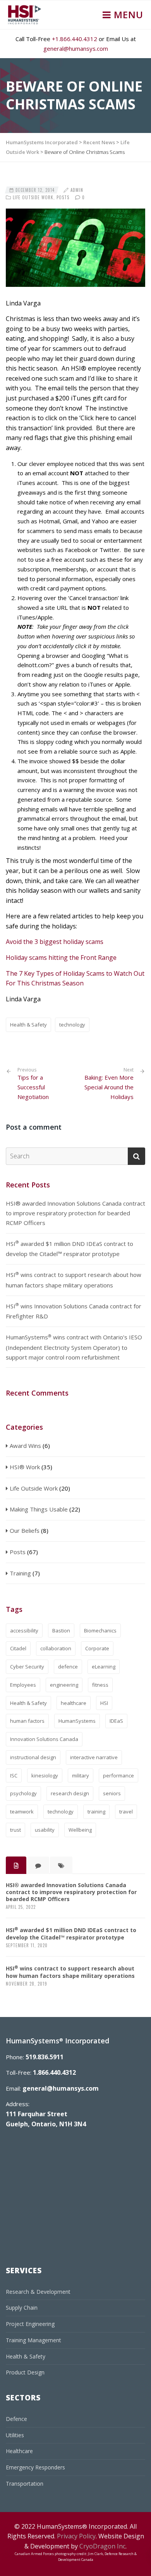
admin (77, 190)
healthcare (74, 1703)
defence (68, 1667)
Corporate (97, 1648)
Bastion (61, 1630)
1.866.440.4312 (54, 2072)
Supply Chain (22, 2308)
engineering (64, 1685)
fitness (100, 1685)
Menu (127, 15)
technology (72, 1025)
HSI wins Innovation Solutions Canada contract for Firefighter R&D (74, 1311)
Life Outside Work (33, 197)
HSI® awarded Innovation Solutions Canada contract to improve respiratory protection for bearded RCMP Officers (75, 1213)
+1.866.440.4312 (75, 39)
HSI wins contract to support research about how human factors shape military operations (74, 1280)
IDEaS (116, 1721)
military (81, 1775)
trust (15, 1830)
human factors (27, 1721)
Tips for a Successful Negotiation (33, 1084)
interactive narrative (94, 1757)
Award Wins (25, 1446)
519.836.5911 (45, 2057)
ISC (14, 1775)
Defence (16, 2419)
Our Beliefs (25, 1530)
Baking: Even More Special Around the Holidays (109, 1087)
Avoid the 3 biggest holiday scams (55, 942)
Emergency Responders (35, 2467)
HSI (104, 1703)
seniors (112, 1793)
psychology (23, 1793)
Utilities (15, 2435)
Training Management (33, 2340)
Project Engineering (30, 2324)
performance (118, 1775)
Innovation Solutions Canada (44, 1739)
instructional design (33, 1757)
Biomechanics (100, 1630)
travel (126, 1812)
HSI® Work (25, 1467)
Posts (63, 197)
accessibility (24, 1630)
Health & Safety (28, 1025)
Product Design (25, 2372)
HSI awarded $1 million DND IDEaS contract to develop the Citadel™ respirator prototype (69, 1248)
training (96, 1812)
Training (20, 1573)
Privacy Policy (76, 2536)
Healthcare (19, 2451)
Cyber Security (27, 1667)
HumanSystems (77, 1721)
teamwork (22, 1812)
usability (45, 1830)
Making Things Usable (39, 1509)
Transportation (25, 2484)
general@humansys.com (76, 48)
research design (70, 1793)
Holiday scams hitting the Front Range (61, 958)
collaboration (56, 1648)
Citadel (18, 1648)
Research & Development (38, 2292)
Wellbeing (80, 1830)
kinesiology (45, 1775)
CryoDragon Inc (102, 2546)
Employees (23, 1685)
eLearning (104, 1667)
